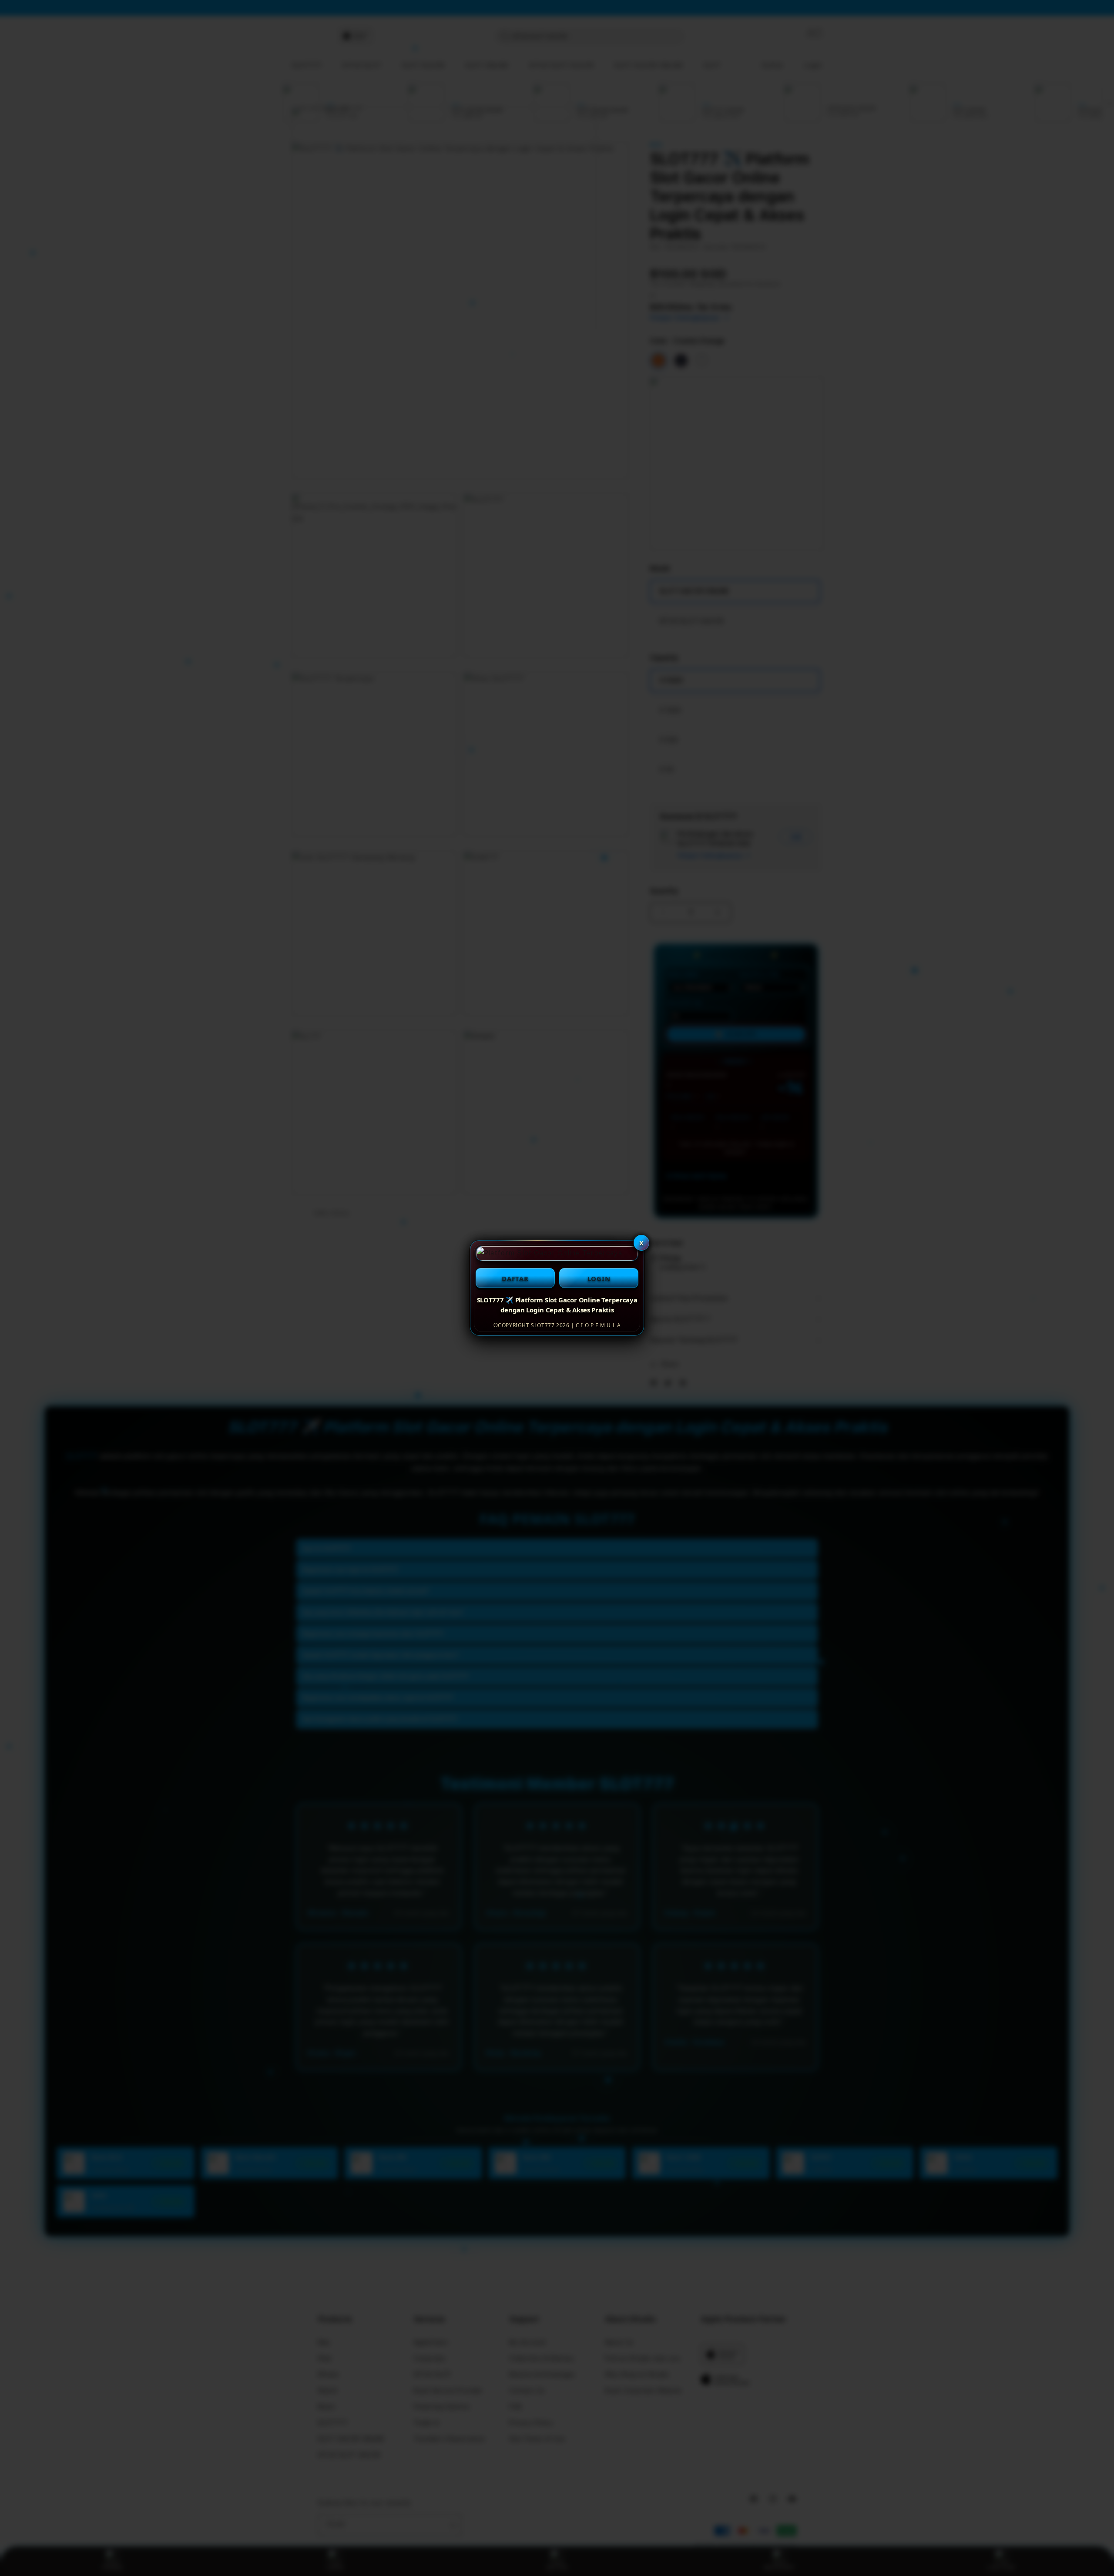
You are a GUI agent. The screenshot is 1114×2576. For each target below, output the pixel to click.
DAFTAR (515, 1278)
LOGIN (599, 1278)
